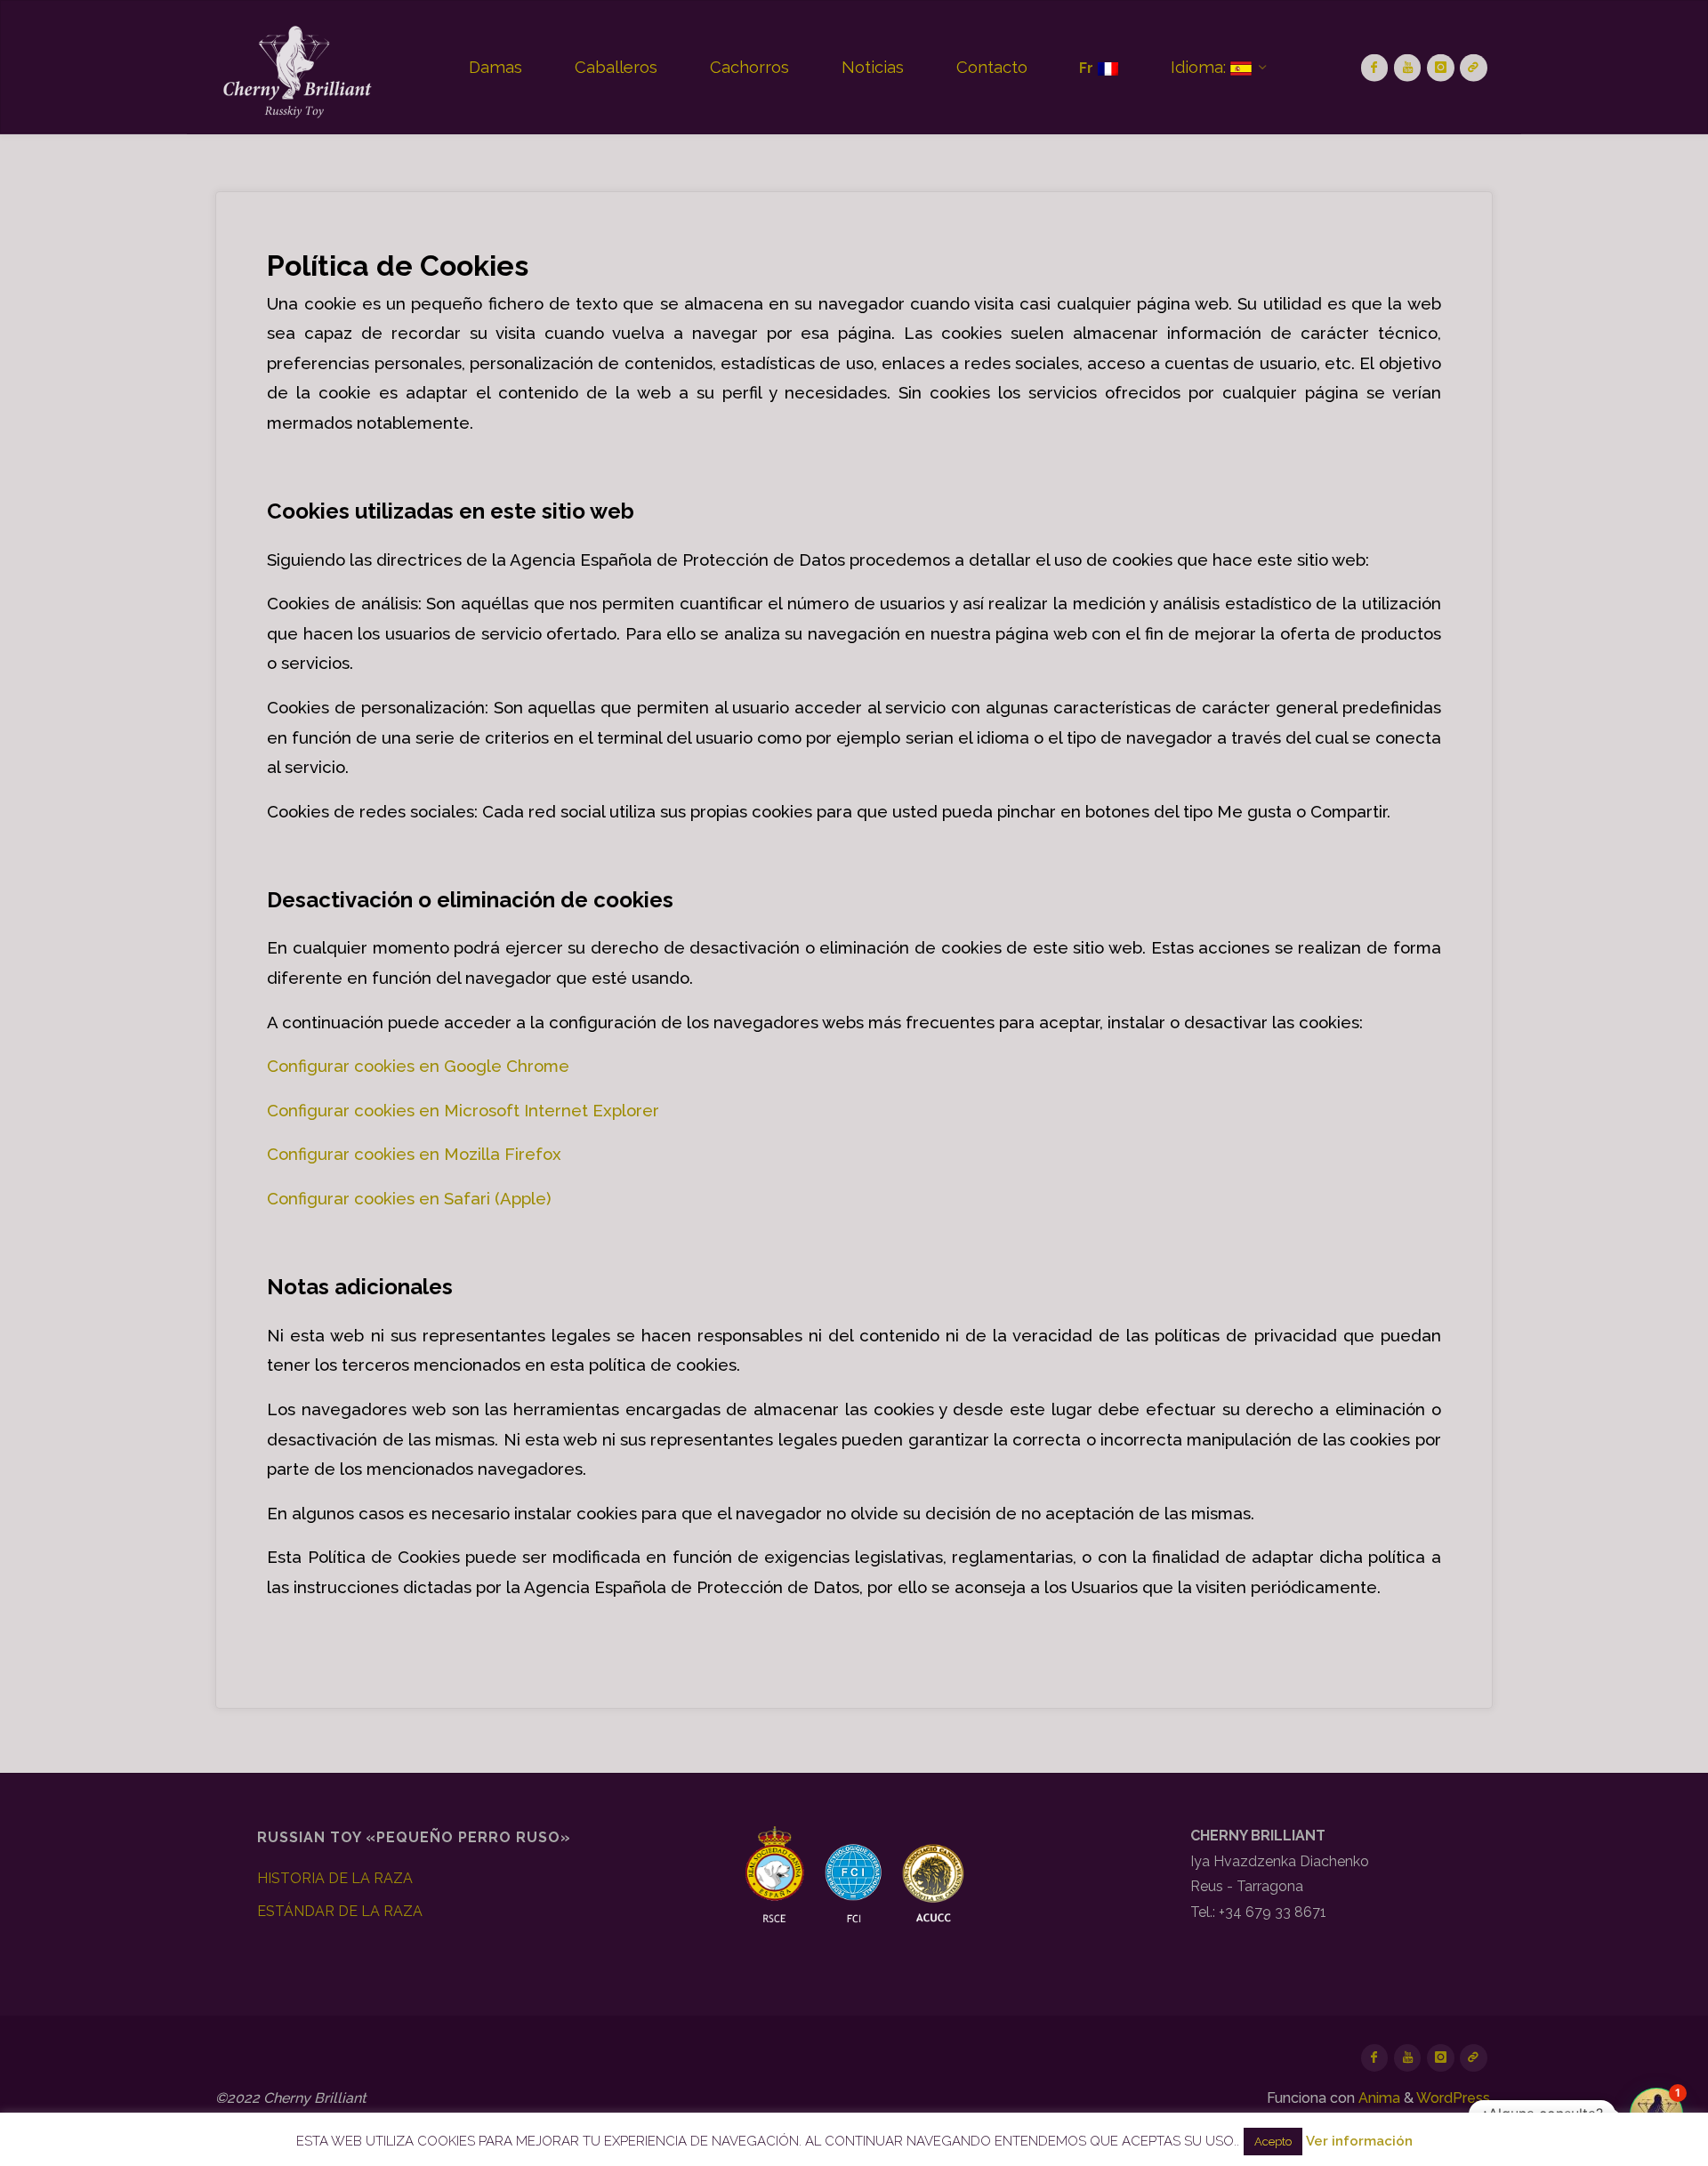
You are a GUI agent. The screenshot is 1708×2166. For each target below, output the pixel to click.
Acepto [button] (1273, 2142)
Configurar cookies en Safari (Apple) (409, 1198)
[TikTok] (1474, 68)
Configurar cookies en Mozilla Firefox (414, 1154)
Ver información (1359, 2141)
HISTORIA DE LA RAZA (335, 1878)
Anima (1378, 2098)
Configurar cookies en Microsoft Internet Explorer (463, 1110)
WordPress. (1454, 2098)
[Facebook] (1375, 68)
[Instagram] (1441, 68)
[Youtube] (1408, 68)
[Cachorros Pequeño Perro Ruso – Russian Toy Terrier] (295, 67)
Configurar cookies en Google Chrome (418, 1066)
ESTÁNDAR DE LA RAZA (340, 1911)
